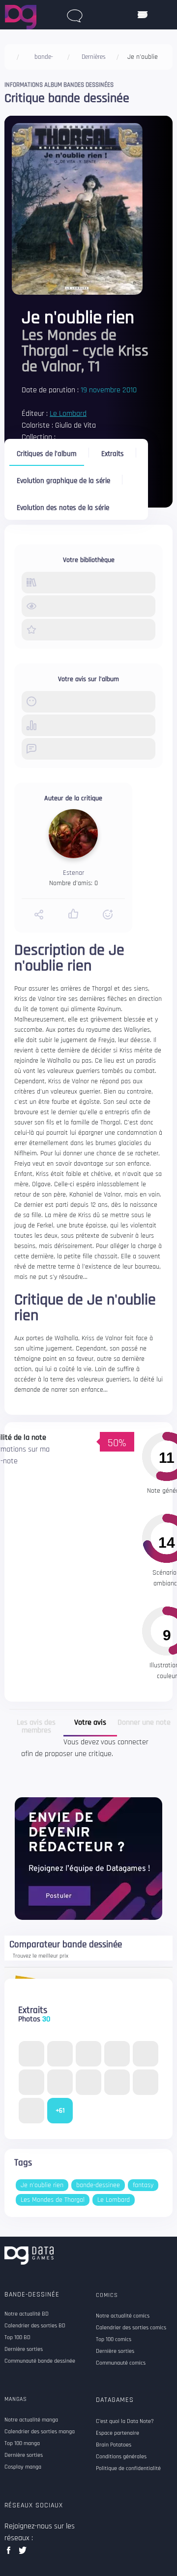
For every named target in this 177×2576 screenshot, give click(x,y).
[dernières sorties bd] (75, 14)
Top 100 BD (17, 2338)
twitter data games (23, 2553)
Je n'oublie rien (42, 2185)
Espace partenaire (118, 2433)
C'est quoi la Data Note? (125, 2422)
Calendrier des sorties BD (35, 2326)
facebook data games (11, 2553)
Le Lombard (68, 414)
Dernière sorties (24, 2349)
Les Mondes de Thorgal (53, 2200)
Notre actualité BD (27, 2314)
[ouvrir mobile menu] (143, 15)
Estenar (74, 873)
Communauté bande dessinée (40, 2361)
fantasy (143, 2185)
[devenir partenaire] (88, 1858)
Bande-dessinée (32, 2295)
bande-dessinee (98, 2185)
